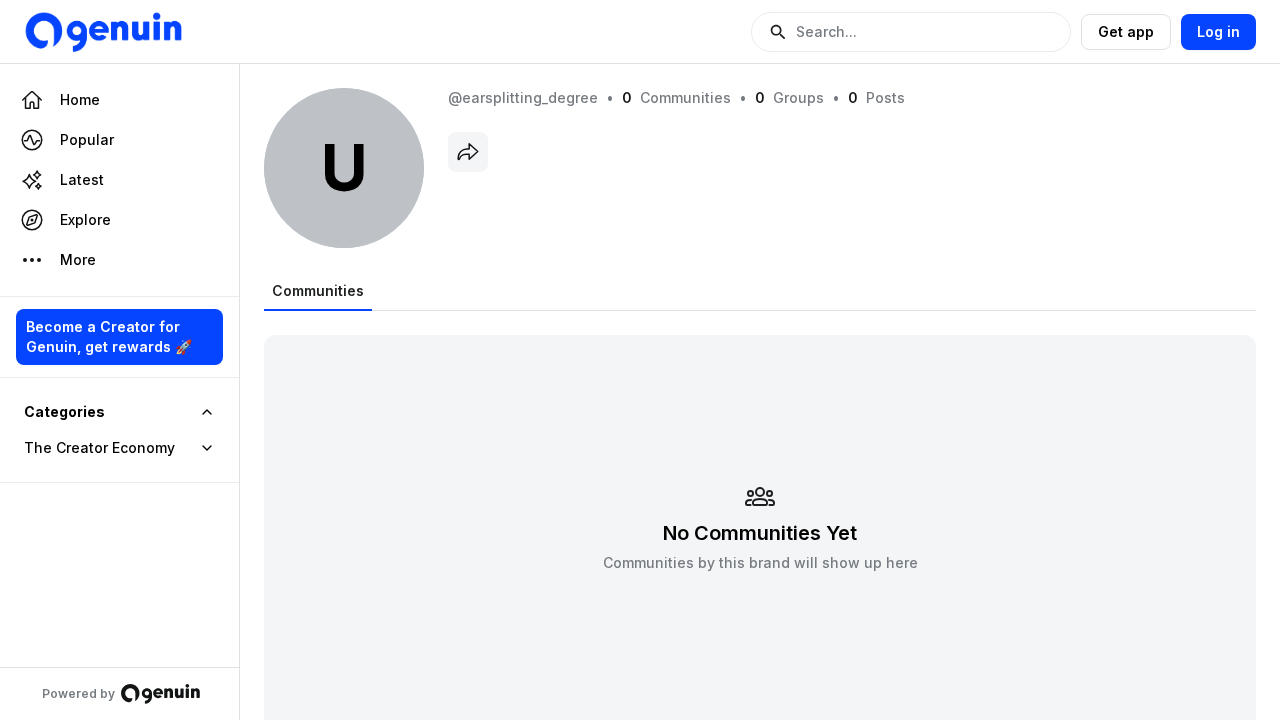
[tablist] (318, 291)
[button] (911, 32)
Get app (1126, 31)
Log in (1218, 31)
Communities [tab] (318, 290)
